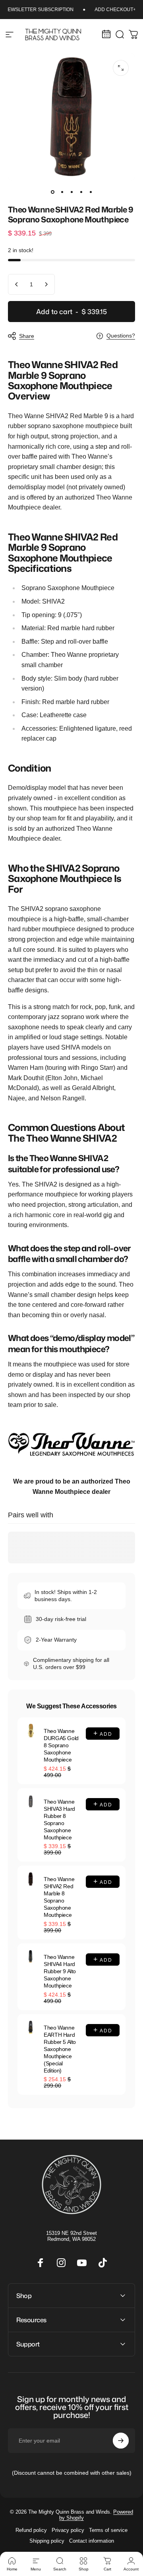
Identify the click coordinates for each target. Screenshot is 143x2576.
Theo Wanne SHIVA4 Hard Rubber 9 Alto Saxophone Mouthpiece (60, 1971)
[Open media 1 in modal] (121, 68)
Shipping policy (47, 2541)
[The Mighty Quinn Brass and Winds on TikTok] (102, 2263)
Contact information (92, 2541)
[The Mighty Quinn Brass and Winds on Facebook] (41, 2263)
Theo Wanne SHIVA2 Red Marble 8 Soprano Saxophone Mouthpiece (59, 1897)
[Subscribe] (121, 2441)
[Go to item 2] (62, 192)
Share (27, 336)
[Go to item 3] (71, 192)
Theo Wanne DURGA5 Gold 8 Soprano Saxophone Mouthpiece (61, 1745)
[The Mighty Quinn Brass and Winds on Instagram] (61, 2263)
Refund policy (31, 2530)
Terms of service (108, 2530)
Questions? (121, 336)
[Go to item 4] (81, 192)
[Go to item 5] (91, 192)
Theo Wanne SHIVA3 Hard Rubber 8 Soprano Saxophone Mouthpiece (59, 1820)
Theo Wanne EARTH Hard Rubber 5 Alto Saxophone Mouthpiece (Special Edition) (60, 2049)
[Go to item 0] (52, 192)
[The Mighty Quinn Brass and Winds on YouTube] (82, 2263)
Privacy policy (68, 2530)
